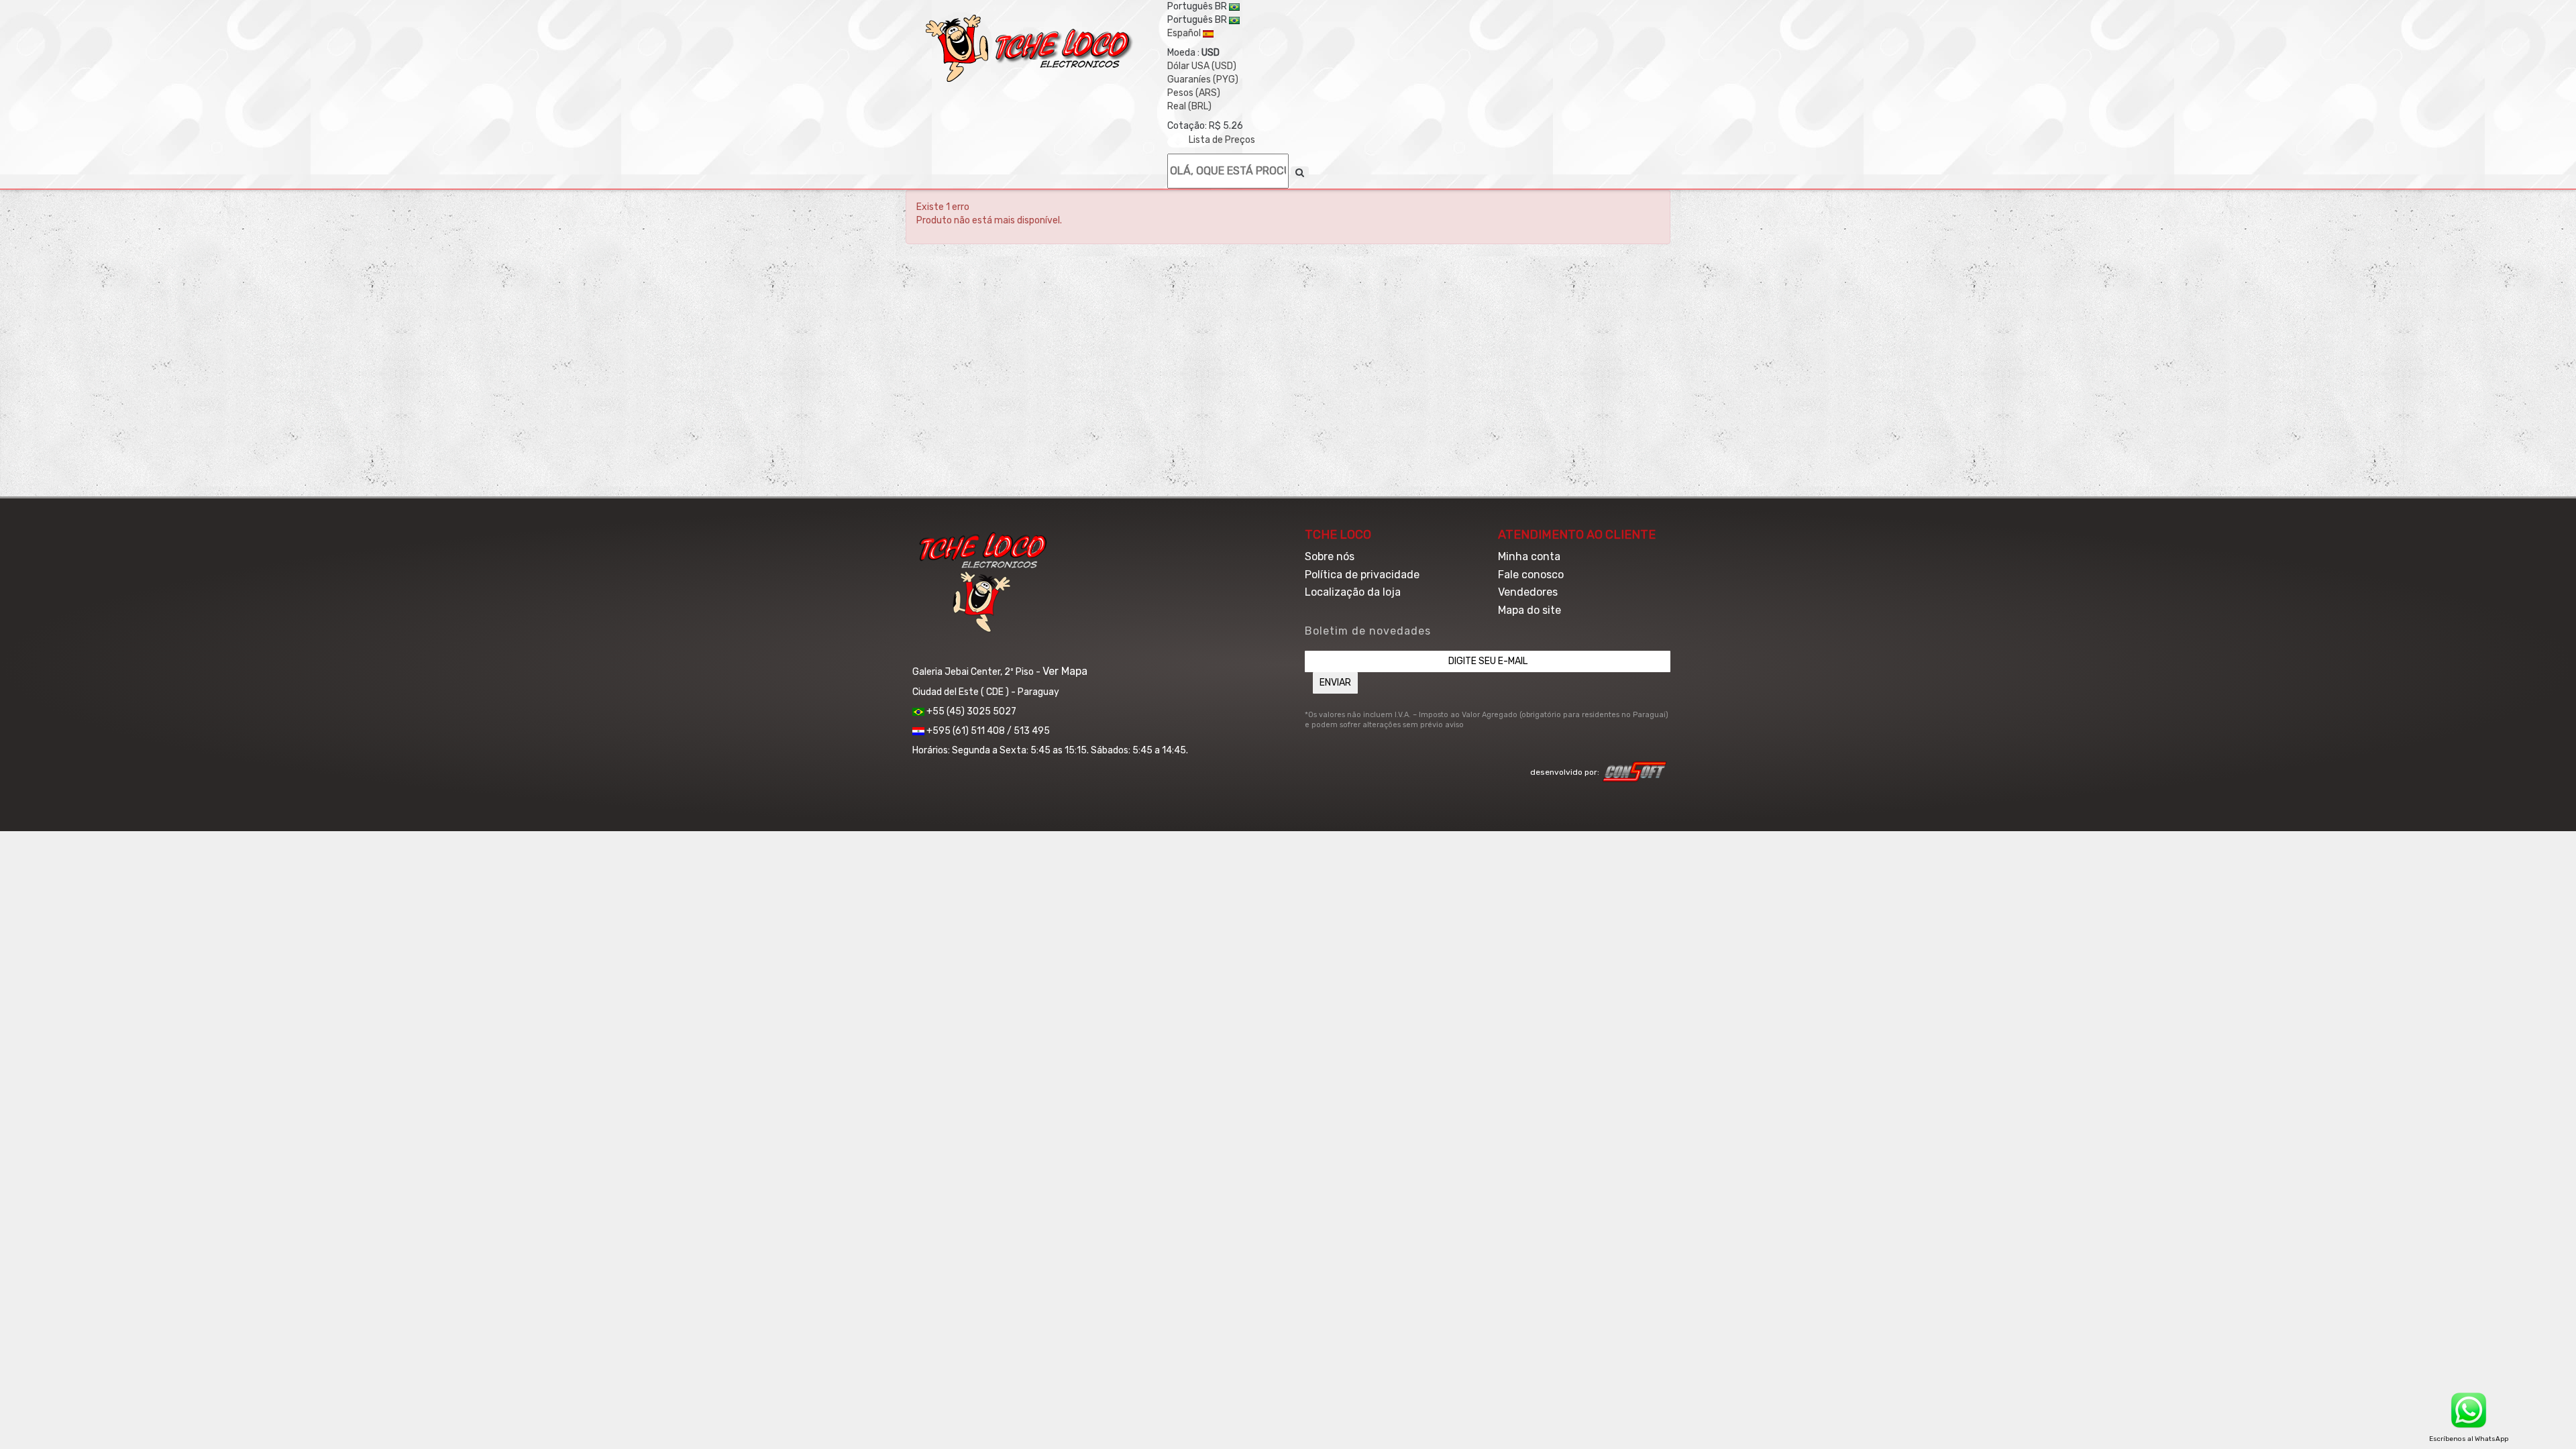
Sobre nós (1330, 556)
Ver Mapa (1065, 671)
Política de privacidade (1362, 575)
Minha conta (1529, 556)
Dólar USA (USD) (1202, 66)
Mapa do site (1529, 610)
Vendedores (1528, 592)
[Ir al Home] (1030, 48)
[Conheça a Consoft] (1635, 771)
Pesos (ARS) (1194, 93)
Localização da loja (1353, 592)
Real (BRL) (1189, 106)
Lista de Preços (1222, 140)
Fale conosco (1531, 575)
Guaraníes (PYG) (1203, 79)
